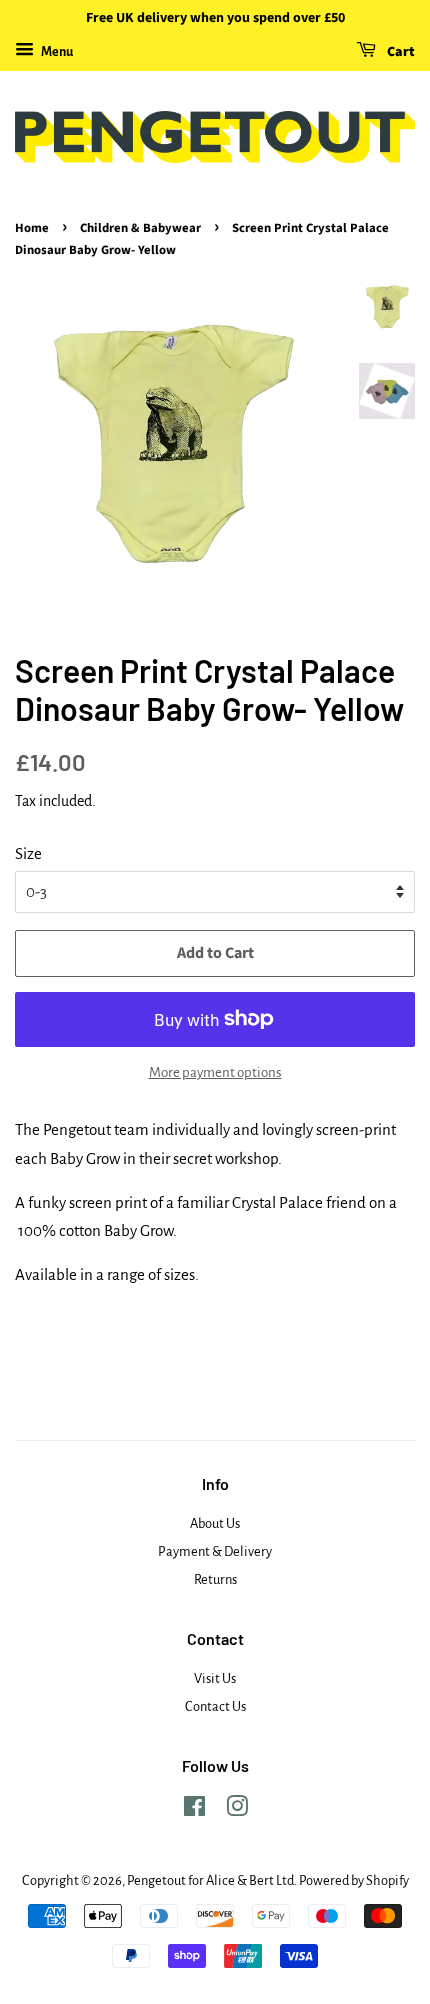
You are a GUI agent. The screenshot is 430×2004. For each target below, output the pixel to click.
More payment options (215, 1072)
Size (28, 853)
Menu (56, 52)
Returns (215, 1579)
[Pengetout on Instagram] (237, 1810)
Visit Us (215, 1678)
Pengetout (156, 1880)
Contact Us (215, 1706)
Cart (399, 52)
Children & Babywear (140, 228)
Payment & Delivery (215, 1551)
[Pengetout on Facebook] (194, 1810)
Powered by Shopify (354, 1880)
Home (32, 228)
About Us (215, 1523)
